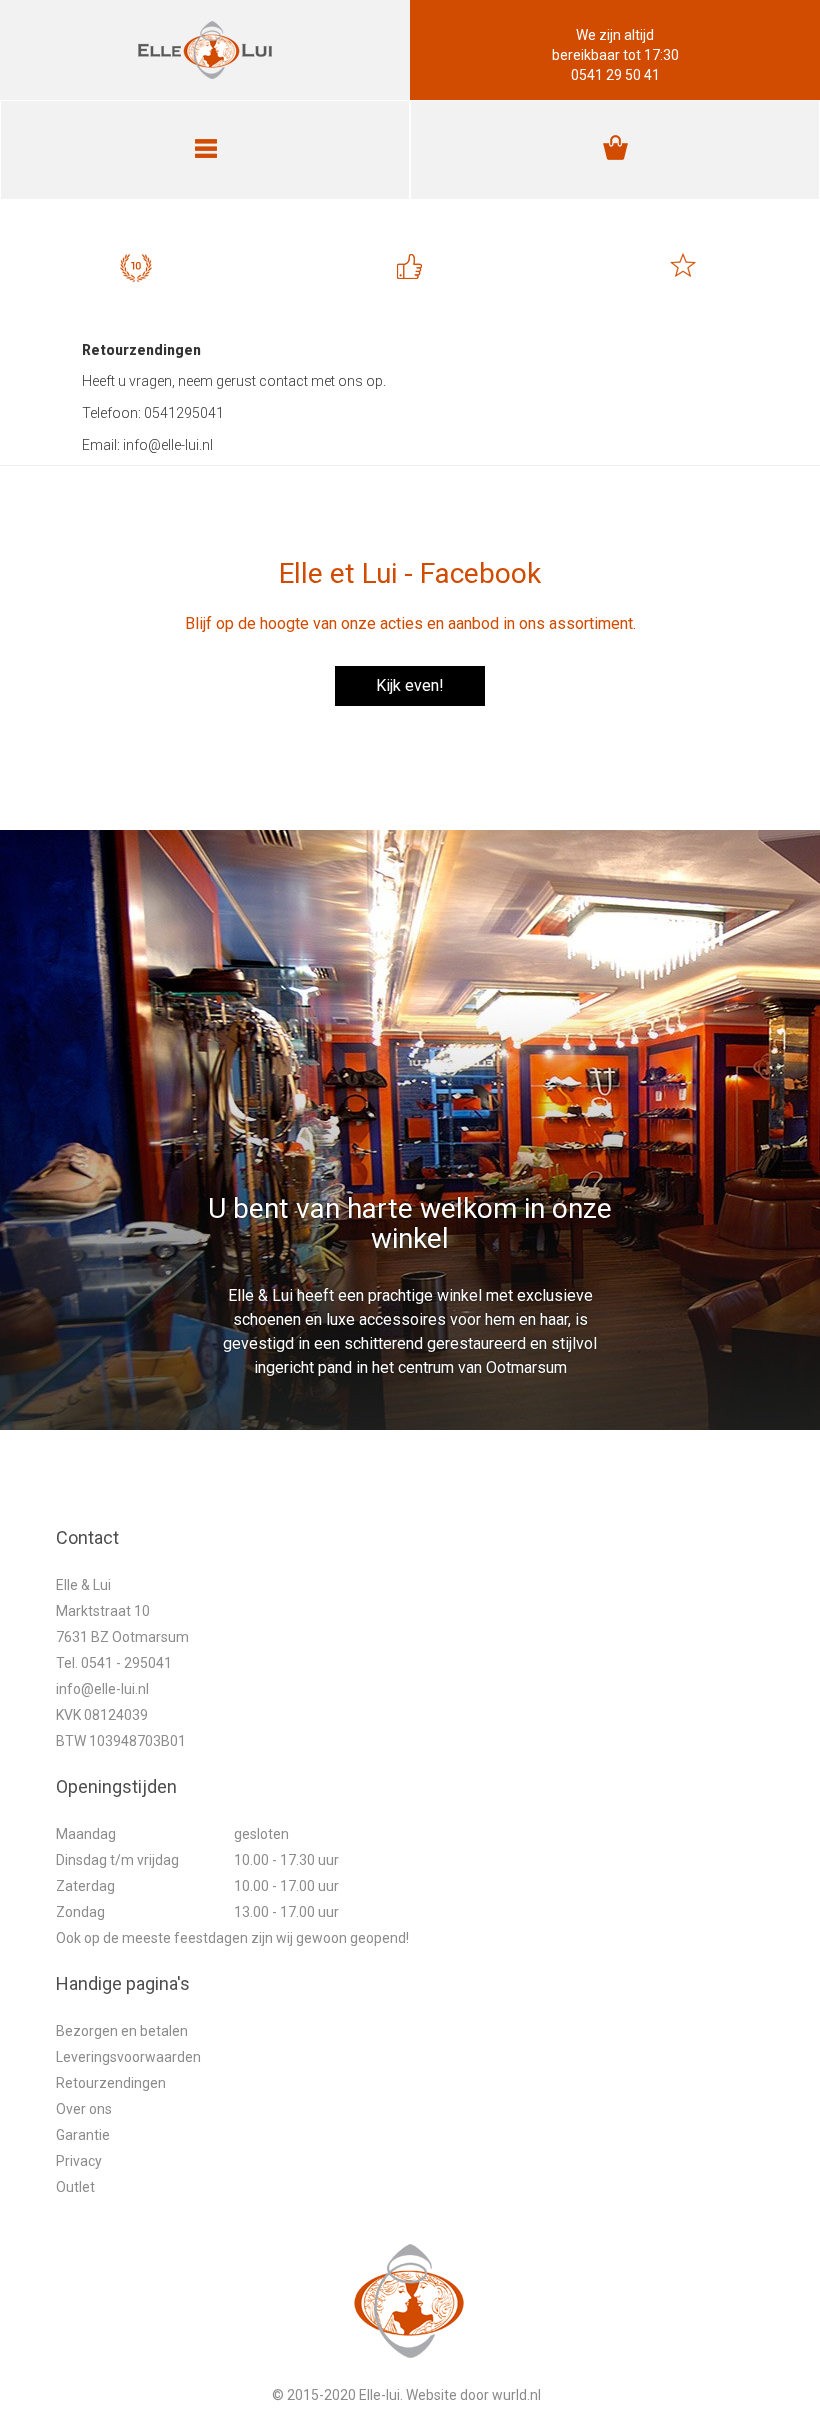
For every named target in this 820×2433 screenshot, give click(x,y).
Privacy (79, 2161)
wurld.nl (516, 2395)
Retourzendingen (111, 2083)
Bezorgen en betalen (122, 2031)
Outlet (75, 2187)
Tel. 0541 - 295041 (114, 1663)
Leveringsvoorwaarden (128, 2057)
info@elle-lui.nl (102, 1689)
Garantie (83, 2135)
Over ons (84, 2109)
